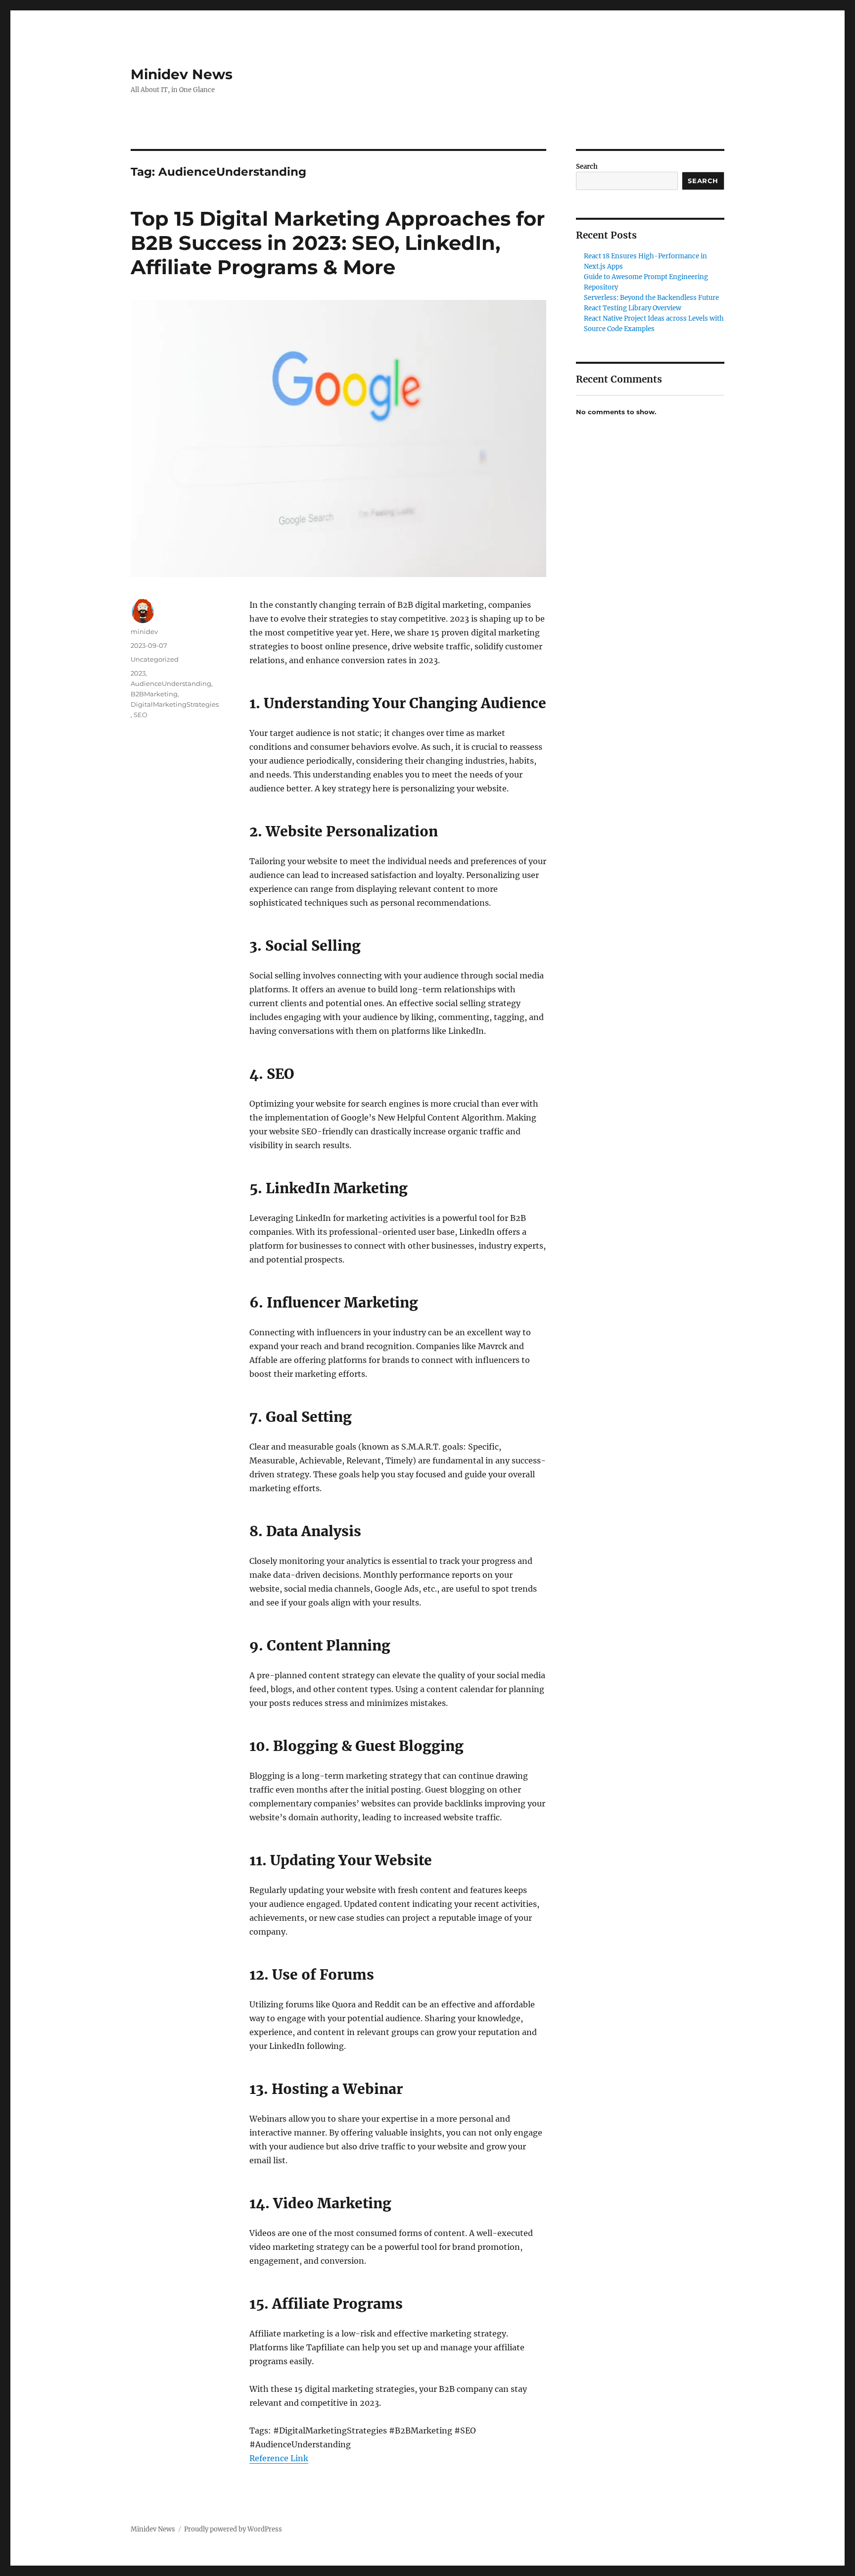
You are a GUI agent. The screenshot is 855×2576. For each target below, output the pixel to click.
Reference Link (279, 2458)
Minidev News (182, 74)
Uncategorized (155, 659)
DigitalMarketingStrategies (175, 704)
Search (587, 167)
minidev (144, 632)
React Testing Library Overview (633, 308)
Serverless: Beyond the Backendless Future (651, 298)
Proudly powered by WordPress (233, 2529)
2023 (138, 673)
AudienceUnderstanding (171, 683)
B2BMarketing (154, 694)
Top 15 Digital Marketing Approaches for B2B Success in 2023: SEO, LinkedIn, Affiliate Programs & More (338, 243)
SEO (141, 715)
